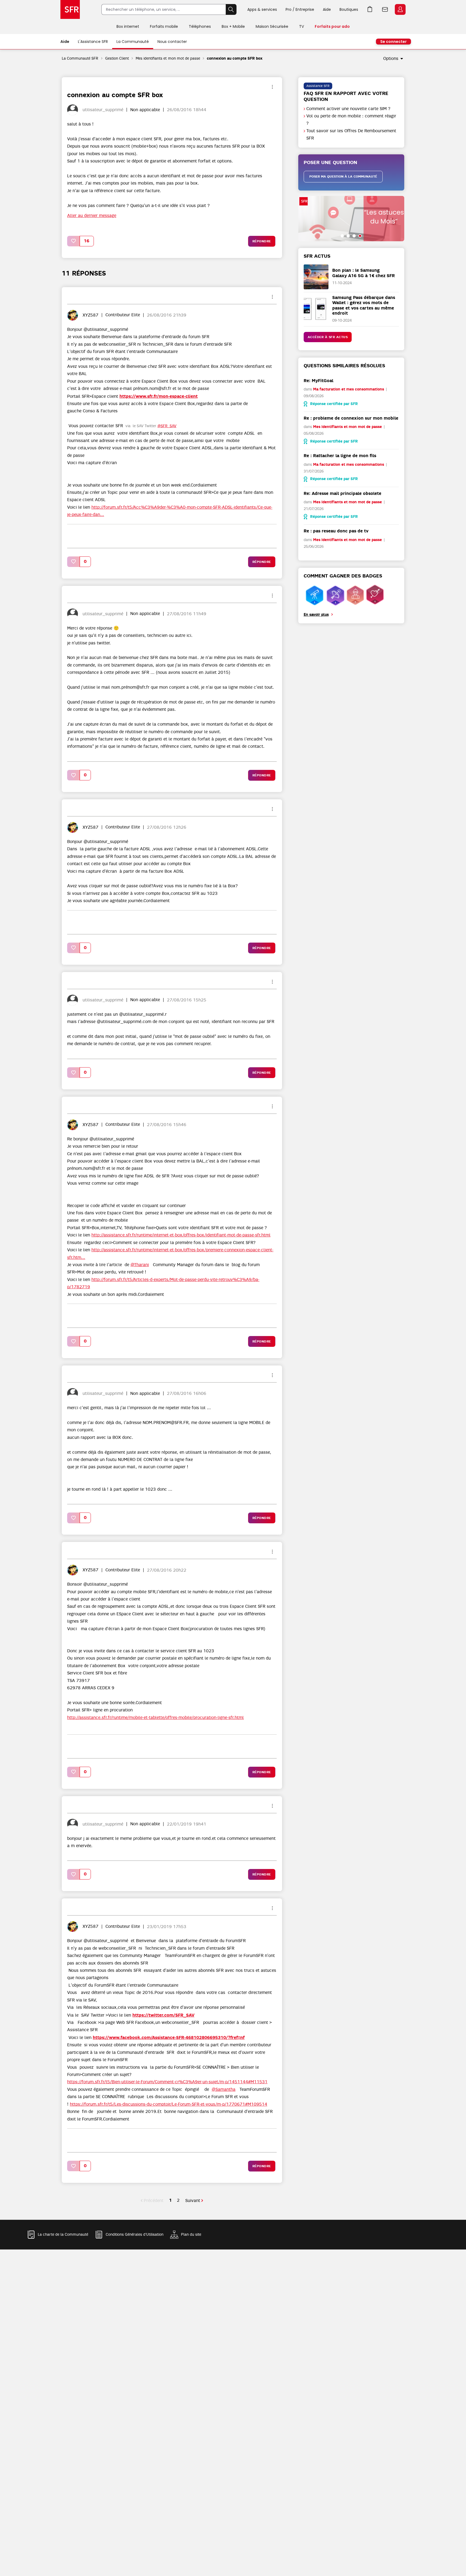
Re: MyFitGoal (318, 381)
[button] (74, 241)
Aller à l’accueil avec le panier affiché (370, 9)
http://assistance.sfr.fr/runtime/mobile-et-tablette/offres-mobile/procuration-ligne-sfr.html (155, 1718)
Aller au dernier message (92, 216)
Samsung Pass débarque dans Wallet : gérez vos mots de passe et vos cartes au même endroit (364, 305)
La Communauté (133, 42)
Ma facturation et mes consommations (349, 389)
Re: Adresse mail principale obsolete (342, 493)
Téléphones (200, 26)
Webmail (385, 9)
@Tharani (140, 1265)
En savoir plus (316, 615)
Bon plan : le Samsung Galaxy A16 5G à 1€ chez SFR (364, 273)
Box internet (128, 26)
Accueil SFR (70, 9)
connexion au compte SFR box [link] (235, 58)
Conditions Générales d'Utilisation (135, 2235)
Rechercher (231, 9)
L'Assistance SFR (93, 42)
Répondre (262, 241)
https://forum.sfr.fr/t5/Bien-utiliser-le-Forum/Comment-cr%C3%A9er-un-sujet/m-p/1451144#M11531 (167, 2082)
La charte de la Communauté (63, 2235)
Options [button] (391, 59)
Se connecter (393, 42)
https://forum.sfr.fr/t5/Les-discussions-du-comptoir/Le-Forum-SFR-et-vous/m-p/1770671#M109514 (169, 2104)
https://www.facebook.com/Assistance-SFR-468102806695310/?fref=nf (169, 2038)
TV (301, 26)
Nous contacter (172, 42)
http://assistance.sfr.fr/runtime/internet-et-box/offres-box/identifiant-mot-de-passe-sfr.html (181, 1235)
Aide (327, 9)
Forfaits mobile (164, 26)
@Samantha (224, 2089)
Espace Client (400, 9)
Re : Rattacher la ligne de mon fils (340, 456)
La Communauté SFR (80, 58)
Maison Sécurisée (272, 26)
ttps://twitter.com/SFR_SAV (165, 2015)
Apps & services (262, 9)
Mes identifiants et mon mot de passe (168, 58)
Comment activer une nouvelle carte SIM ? (348, 109)
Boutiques (349, 9)
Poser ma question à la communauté (343, 176)
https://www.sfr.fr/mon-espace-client (159, 396)
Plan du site (191, 2235)
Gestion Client (117, 58)
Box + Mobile (233, 26)
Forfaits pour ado (332, 26)
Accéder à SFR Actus (328, 337)
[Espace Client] (400, 10)
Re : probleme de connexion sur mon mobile (351, 418)
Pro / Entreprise (300, 9)
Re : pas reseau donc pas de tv (336, 531)
